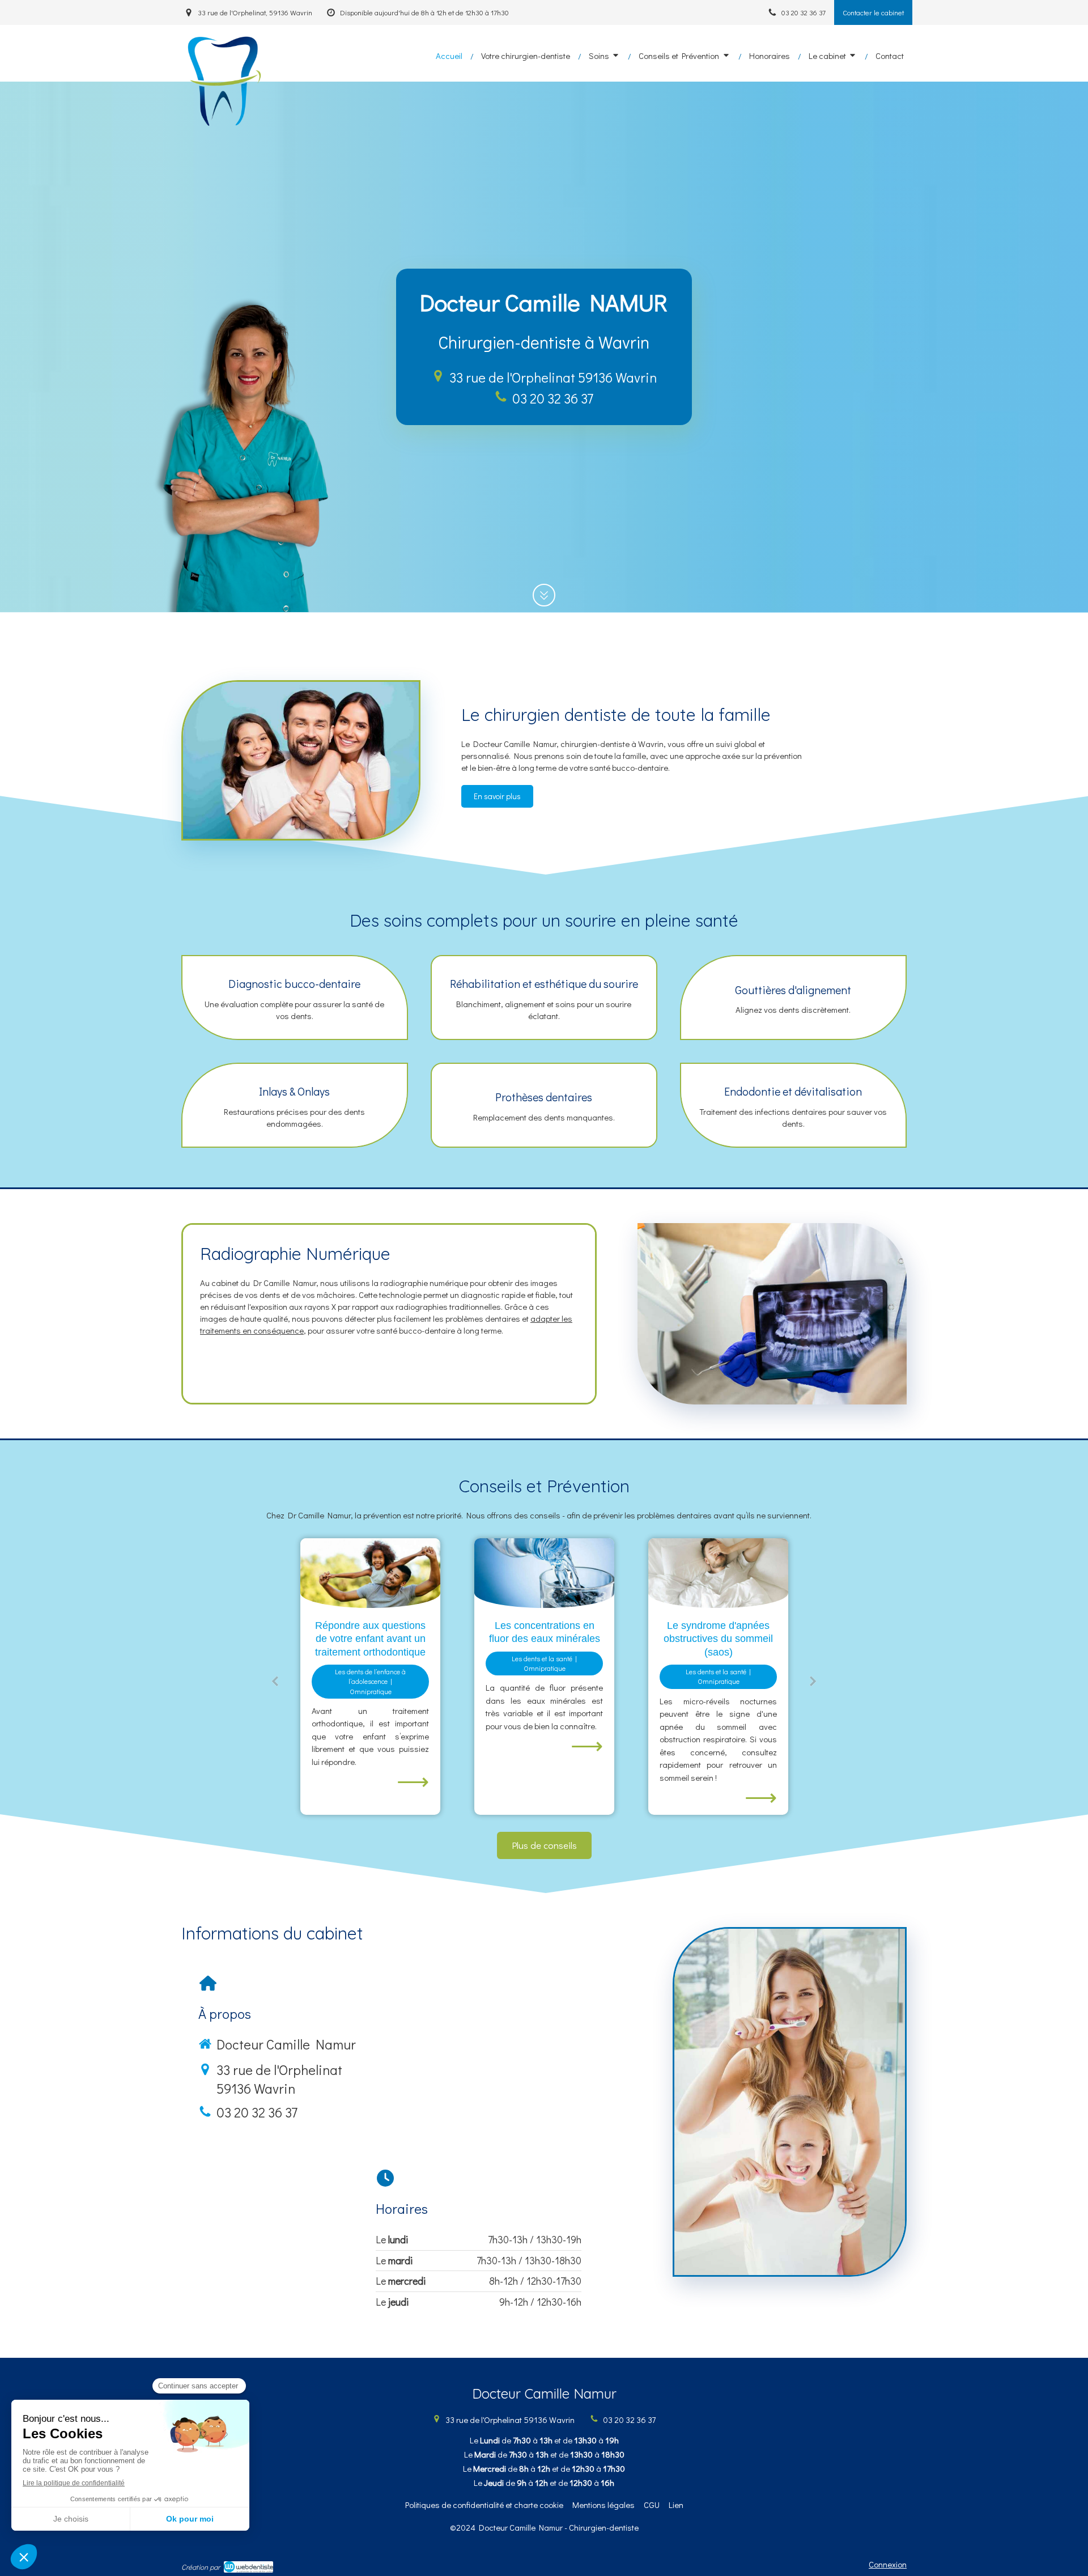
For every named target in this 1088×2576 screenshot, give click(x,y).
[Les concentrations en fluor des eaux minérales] (370, 1573)
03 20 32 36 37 (553, 398)
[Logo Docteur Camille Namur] (222, 125)
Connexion (888, 2564)
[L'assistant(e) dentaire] (718, 1573)
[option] (370, 1677)
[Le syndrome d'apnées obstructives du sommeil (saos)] (544, 1573)
